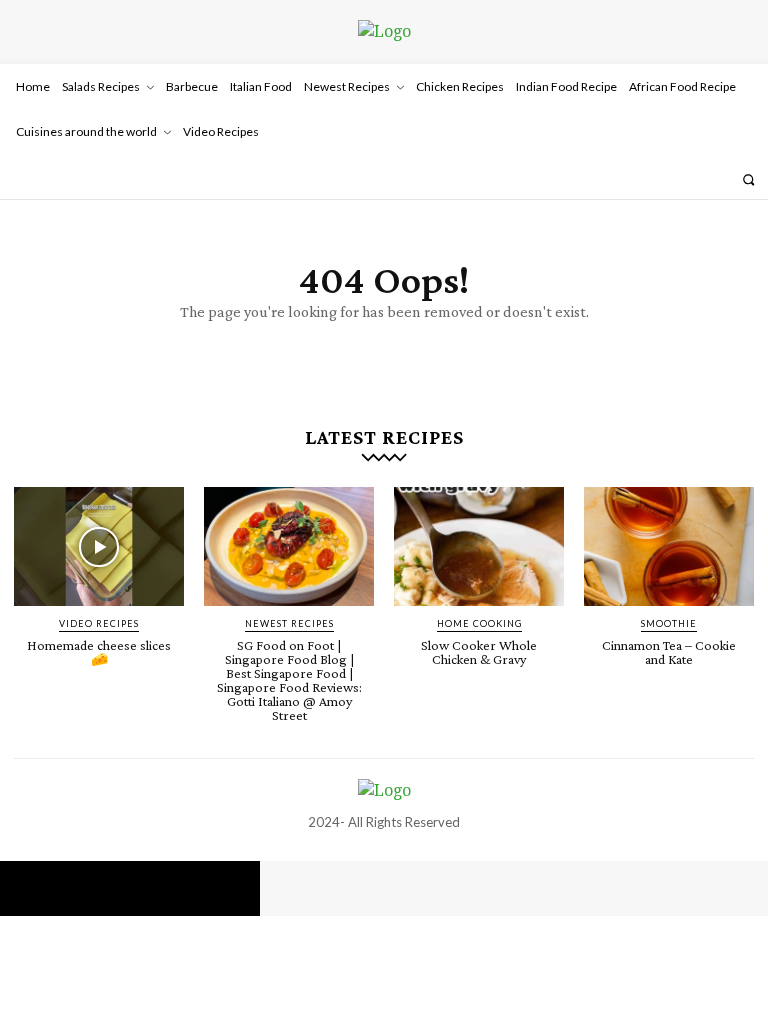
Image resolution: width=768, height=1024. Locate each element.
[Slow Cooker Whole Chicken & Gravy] (479, 546)
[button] (748, 179)
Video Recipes (99, 623)
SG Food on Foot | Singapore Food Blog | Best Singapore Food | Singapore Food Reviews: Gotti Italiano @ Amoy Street (289, 680)
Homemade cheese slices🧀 (99, 652)
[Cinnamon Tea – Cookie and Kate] (669, 546)
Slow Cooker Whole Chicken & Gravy (479, 652)
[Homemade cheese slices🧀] (99, 546)
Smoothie (669, 623)
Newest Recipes (289, 623)
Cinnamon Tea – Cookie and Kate (669, 652)
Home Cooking (479, 623)
